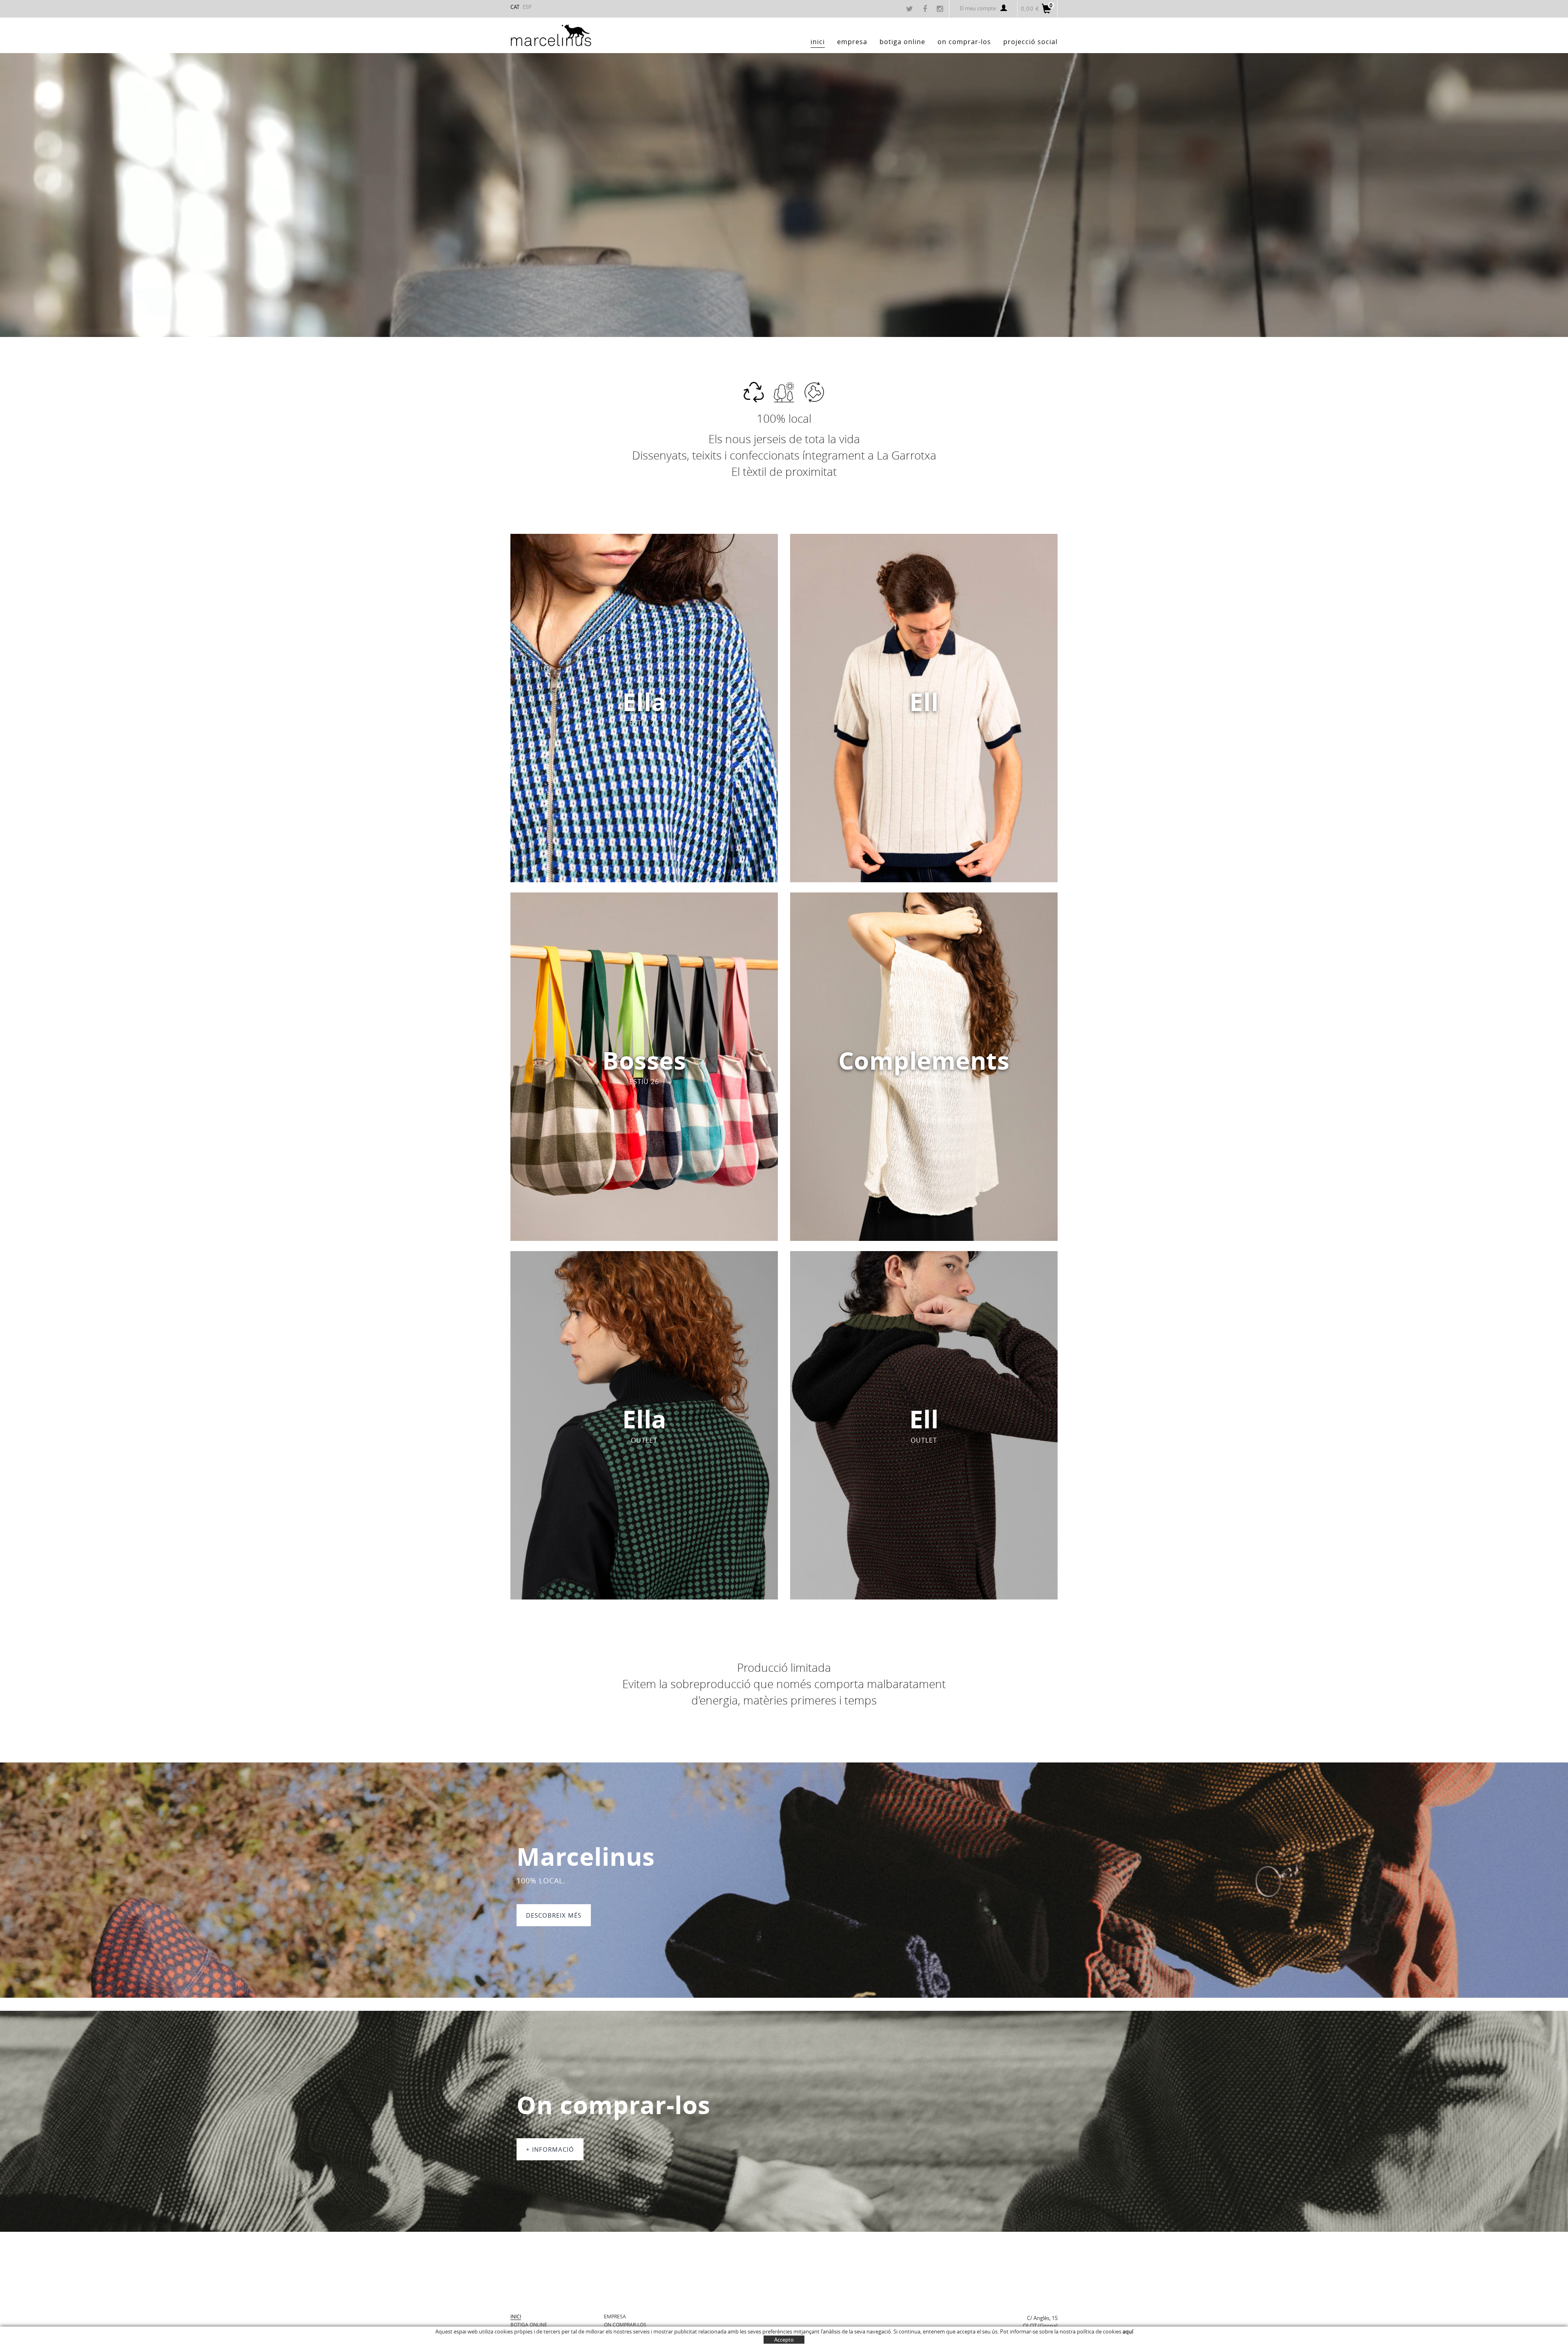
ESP (527, 7)
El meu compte (978, 8)
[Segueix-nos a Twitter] (911, 9)
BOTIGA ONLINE (529, 2324)
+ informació (550, 2149)
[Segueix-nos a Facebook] (926, 9)
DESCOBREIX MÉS (554, 1915)
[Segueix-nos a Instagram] (941, 9)
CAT (515, 7)
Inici (516, 2316)
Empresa (615, 2316)
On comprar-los (625, 2324)
